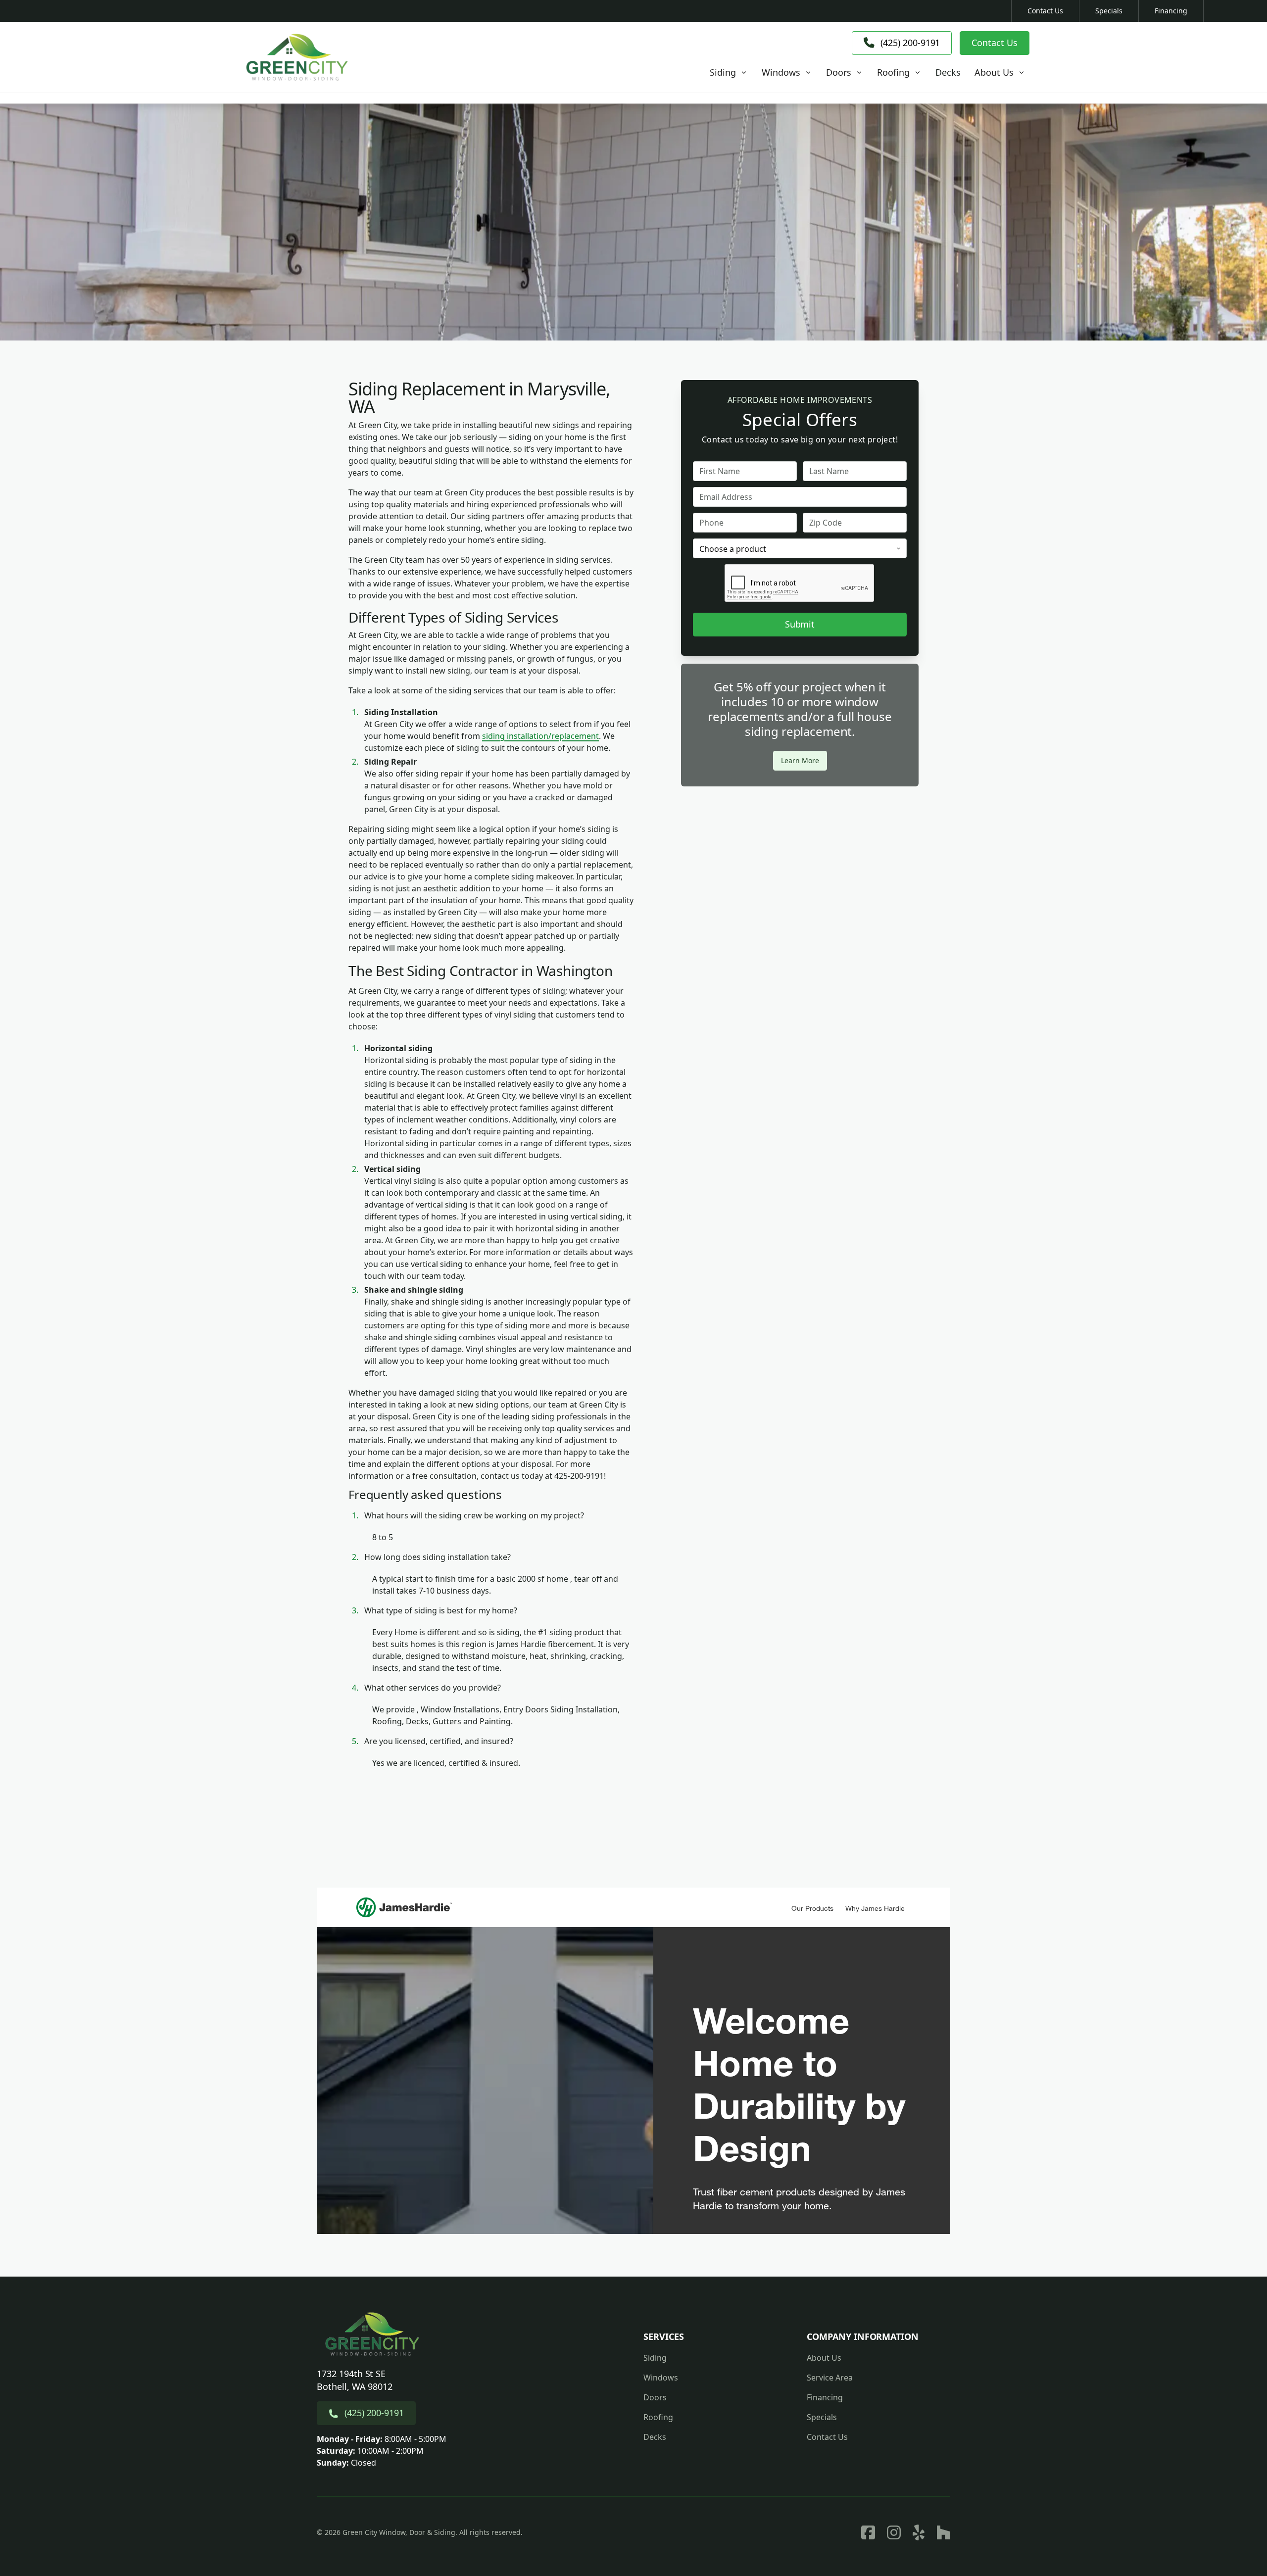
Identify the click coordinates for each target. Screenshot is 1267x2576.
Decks (655, 2437)
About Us (824, 2358)
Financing (1171, 11)
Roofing (658, 2417)
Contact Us (1045, 11)
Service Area (830, 2378)
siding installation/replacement (540, 736)
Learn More (800, 760)
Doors (655, 2397)
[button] (729, 73)
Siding (655, 2358)
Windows (661, 2378)
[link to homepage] (297, 57)
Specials (1109, 11)
